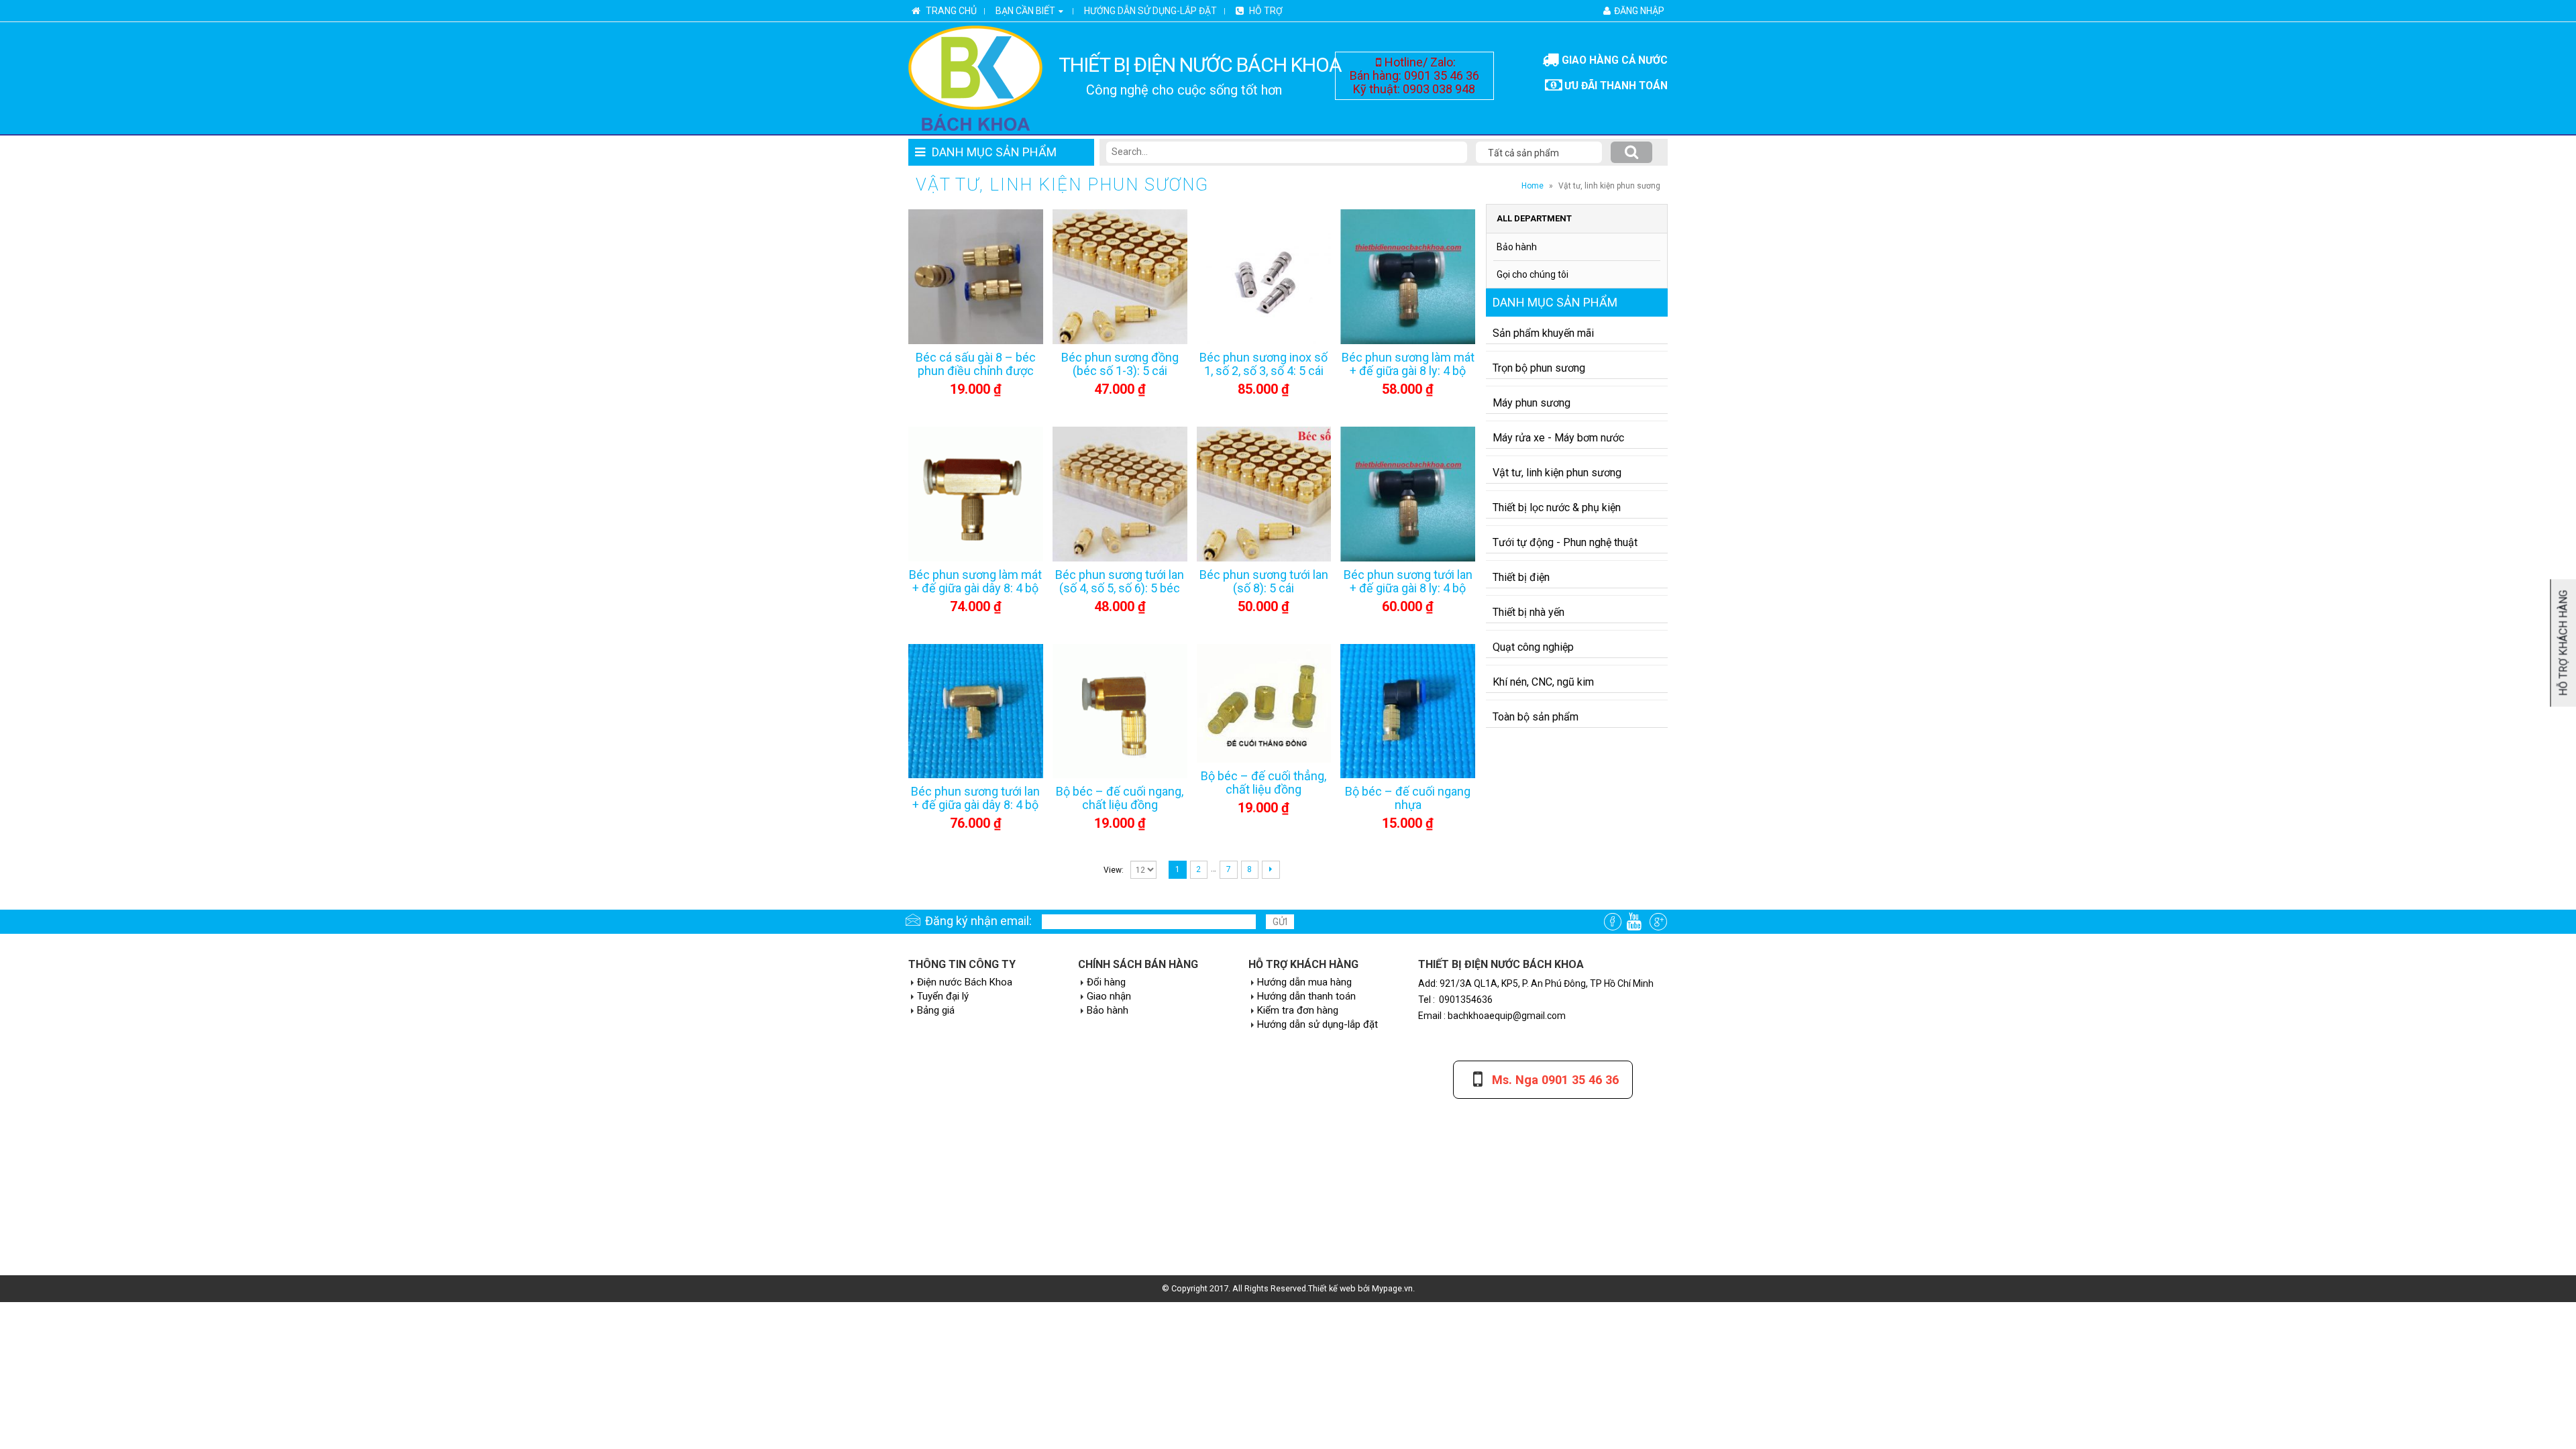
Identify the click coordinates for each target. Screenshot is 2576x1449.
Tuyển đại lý (943, 996)
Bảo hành (1517, 247)
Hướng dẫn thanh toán (1306, 996)
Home (1533, 186)
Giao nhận (1109, 996)
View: (1114, 870)
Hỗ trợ (1265, 11)
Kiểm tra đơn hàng (1298, 1010)
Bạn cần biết (1025, 11)
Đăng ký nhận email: (978, 921)
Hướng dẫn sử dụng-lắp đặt (1150, 11)
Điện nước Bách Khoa (965, 982)
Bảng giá (936, 1010)
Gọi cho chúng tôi (1533, 274)
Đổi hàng (1106, 982)
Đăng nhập (1639, 11)
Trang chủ (950, 11)
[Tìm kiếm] (1631, 152)
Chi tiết (937, 291)
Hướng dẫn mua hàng (1304, 982)
